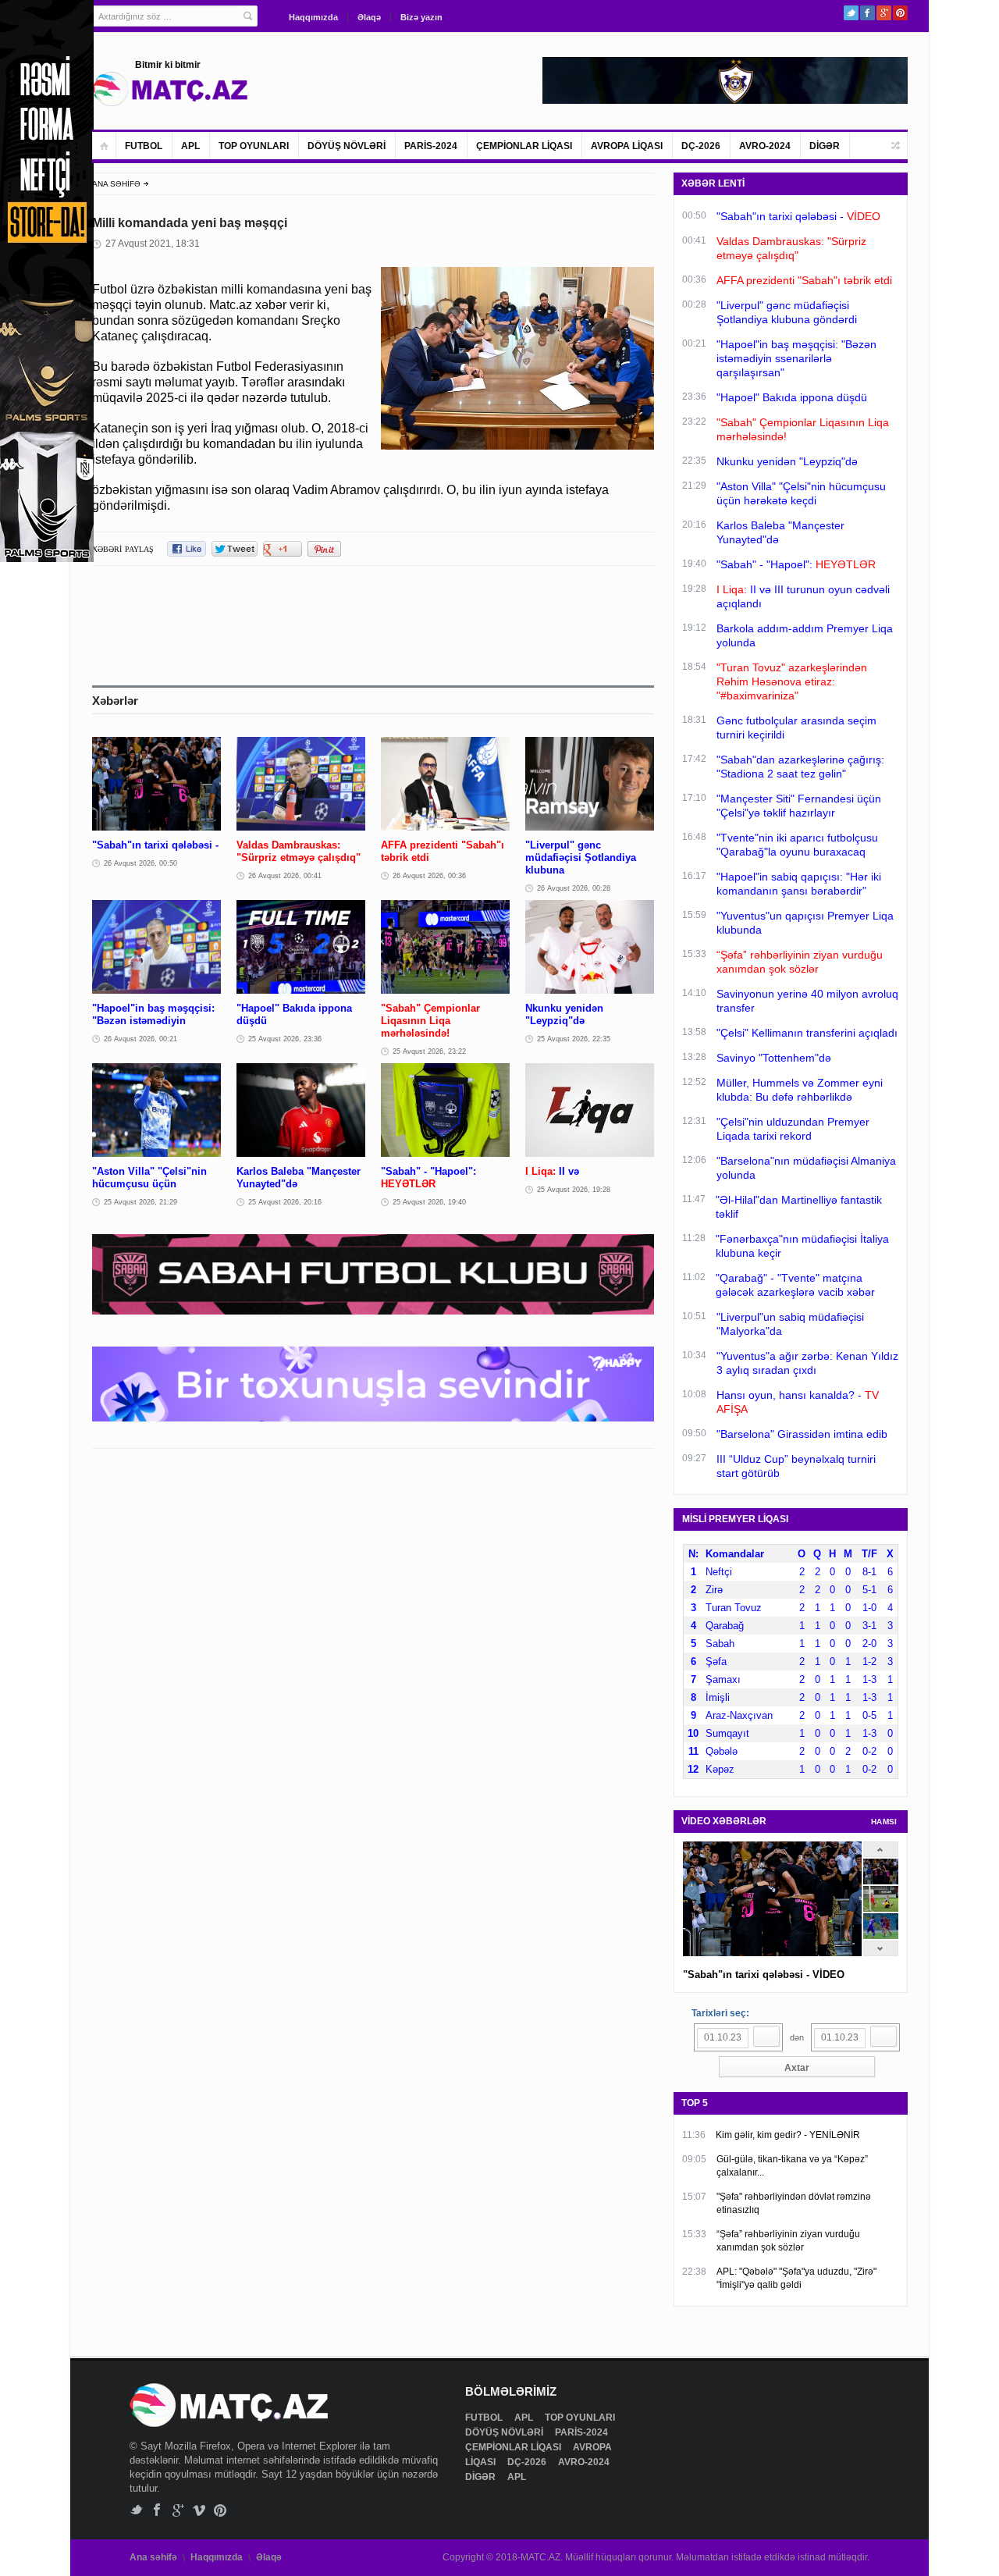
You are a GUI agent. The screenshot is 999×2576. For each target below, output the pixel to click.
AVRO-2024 (765, 146)
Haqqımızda (313, 17)
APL (190, 146)
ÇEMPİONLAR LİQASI (524, 146)
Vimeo (199, 2510)
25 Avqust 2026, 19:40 (429, 1202)
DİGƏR (825, 146)
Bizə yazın (421, 17)
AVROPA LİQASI (627, 146)
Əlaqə (369, 17)
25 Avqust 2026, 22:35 (574, 1039)
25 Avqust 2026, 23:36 (285, 1039)
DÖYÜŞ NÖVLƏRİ (347, 146)
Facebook (867, 13)
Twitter (851, 13)
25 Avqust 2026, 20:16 (285, 1202)
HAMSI (884, 1822)
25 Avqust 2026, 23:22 (429, 1051)
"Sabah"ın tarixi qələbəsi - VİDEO (764, 1975)
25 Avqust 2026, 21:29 (140, 1202)
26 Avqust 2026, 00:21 (140, 1039)
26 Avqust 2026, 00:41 (285, 876)
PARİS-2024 (431, 146)
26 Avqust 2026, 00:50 (140, 863)
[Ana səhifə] (104, 146)
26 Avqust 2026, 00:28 (574, 888)
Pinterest (900, 13)
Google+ (884, 13)
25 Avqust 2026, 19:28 (574, 1190)
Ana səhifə (153, 2557)
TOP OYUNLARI (254, 146)
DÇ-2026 (701, 146)
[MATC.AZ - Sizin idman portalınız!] (170, 89)
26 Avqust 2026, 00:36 (429, 876)
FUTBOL (144, 146)
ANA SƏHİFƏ (116, 184)
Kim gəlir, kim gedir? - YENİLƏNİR (788, 2135)
